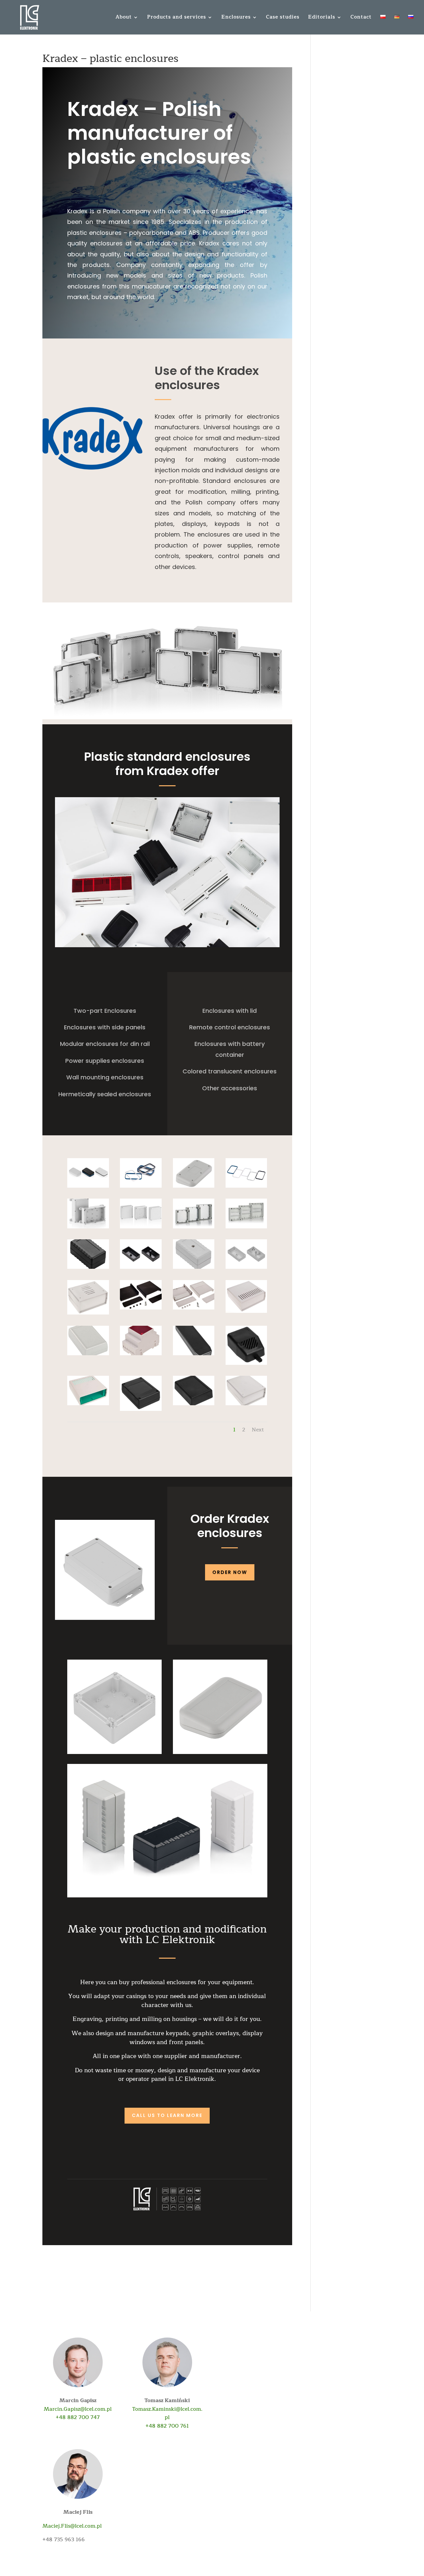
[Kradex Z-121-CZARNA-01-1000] (194, 1355)
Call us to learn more (167, 2115)
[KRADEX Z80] (141, 1411)
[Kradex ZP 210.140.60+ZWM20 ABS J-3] (88, 1228)
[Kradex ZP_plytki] (194, 1228)
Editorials (322, 18)
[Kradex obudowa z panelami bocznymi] (246, 1313)
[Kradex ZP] (141, 1228)
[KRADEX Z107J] (141, 1355)
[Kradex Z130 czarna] (88, 1269)
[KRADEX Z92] (246, 1365)
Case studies (283, 18)
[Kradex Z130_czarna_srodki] (141, 1269)
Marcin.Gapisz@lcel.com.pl (78, 2409)
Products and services (177, 18)
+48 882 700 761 (167, 2426)
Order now (230, 1572)
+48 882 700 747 (78, 2417)
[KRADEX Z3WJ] (88, 1314)
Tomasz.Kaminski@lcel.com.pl (167, 2413)
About (124, 18)
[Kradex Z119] (88, 1355)
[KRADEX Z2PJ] (246, 1405)
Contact (361, 18)
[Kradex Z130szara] (194, 1269)
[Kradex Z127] (88, 1188)
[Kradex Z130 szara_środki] (246, 1269)
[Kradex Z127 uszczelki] (141, 1188)
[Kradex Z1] (141, 1310)
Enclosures (236, 18)
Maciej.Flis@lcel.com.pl (72, 2526)
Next (258, 1430)
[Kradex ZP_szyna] (246, 1228)
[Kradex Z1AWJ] (194, 1310)
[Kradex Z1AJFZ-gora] (88, 1405)
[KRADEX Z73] (194, 1405)
